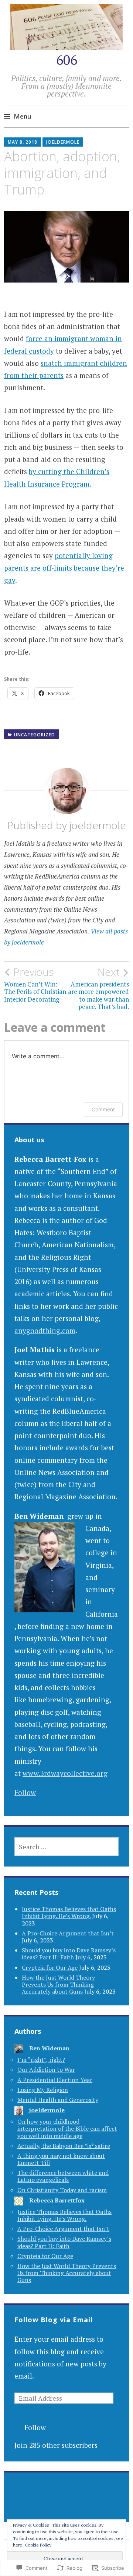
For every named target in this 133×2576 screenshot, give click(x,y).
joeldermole (63, 142)
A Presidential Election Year (55, 2080)
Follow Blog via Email (54, 2320)
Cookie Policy (38, 2545)
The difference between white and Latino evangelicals (63, 2176)
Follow (25, 1792)
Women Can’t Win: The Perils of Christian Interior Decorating (35, 984)
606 (67, 60)
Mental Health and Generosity (58, 2100)
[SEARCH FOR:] (66, 1847)
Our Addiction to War (46, 2069)
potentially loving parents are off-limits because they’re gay (64, 568)
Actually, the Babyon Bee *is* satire (64, 2146)
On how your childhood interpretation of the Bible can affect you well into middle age (67, 2128)
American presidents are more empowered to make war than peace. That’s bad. (98, 988)
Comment (103, 1109)
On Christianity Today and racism (62, 2190)
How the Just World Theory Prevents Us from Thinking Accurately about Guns (58, 1984)
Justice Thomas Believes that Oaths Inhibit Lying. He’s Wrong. (69, 1912)
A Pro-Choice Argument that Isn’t (68, 1933)
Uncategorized (35, 735)
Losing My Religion (43, 2090)
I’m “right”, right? (41, 2060)
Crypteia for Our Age (50, 1967)
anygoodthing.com (45, 1330)
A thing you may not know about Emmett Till (61, 2159)
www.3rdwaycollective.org (65, 1773)
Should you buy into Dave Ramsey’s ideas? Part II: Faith (69, 1954)
